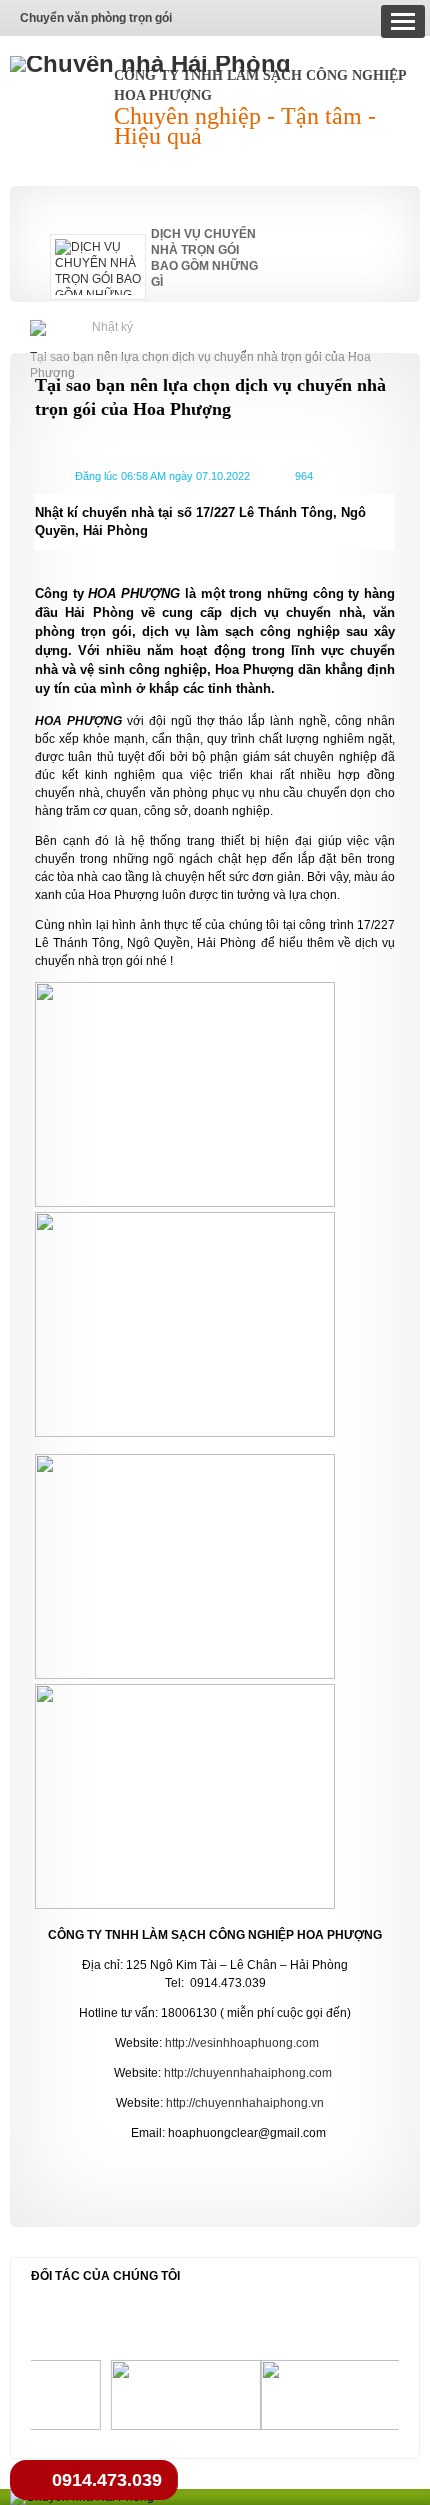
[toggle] (403, 21)
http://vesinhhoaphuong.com (242, 2043)
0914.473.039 (107, 2480)
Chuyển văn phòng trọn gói (96, 18)
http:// (178, 2073)
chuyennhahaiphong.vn (259, 2103)
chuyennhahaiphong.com (262, 2073)
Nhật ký (112, 327)
